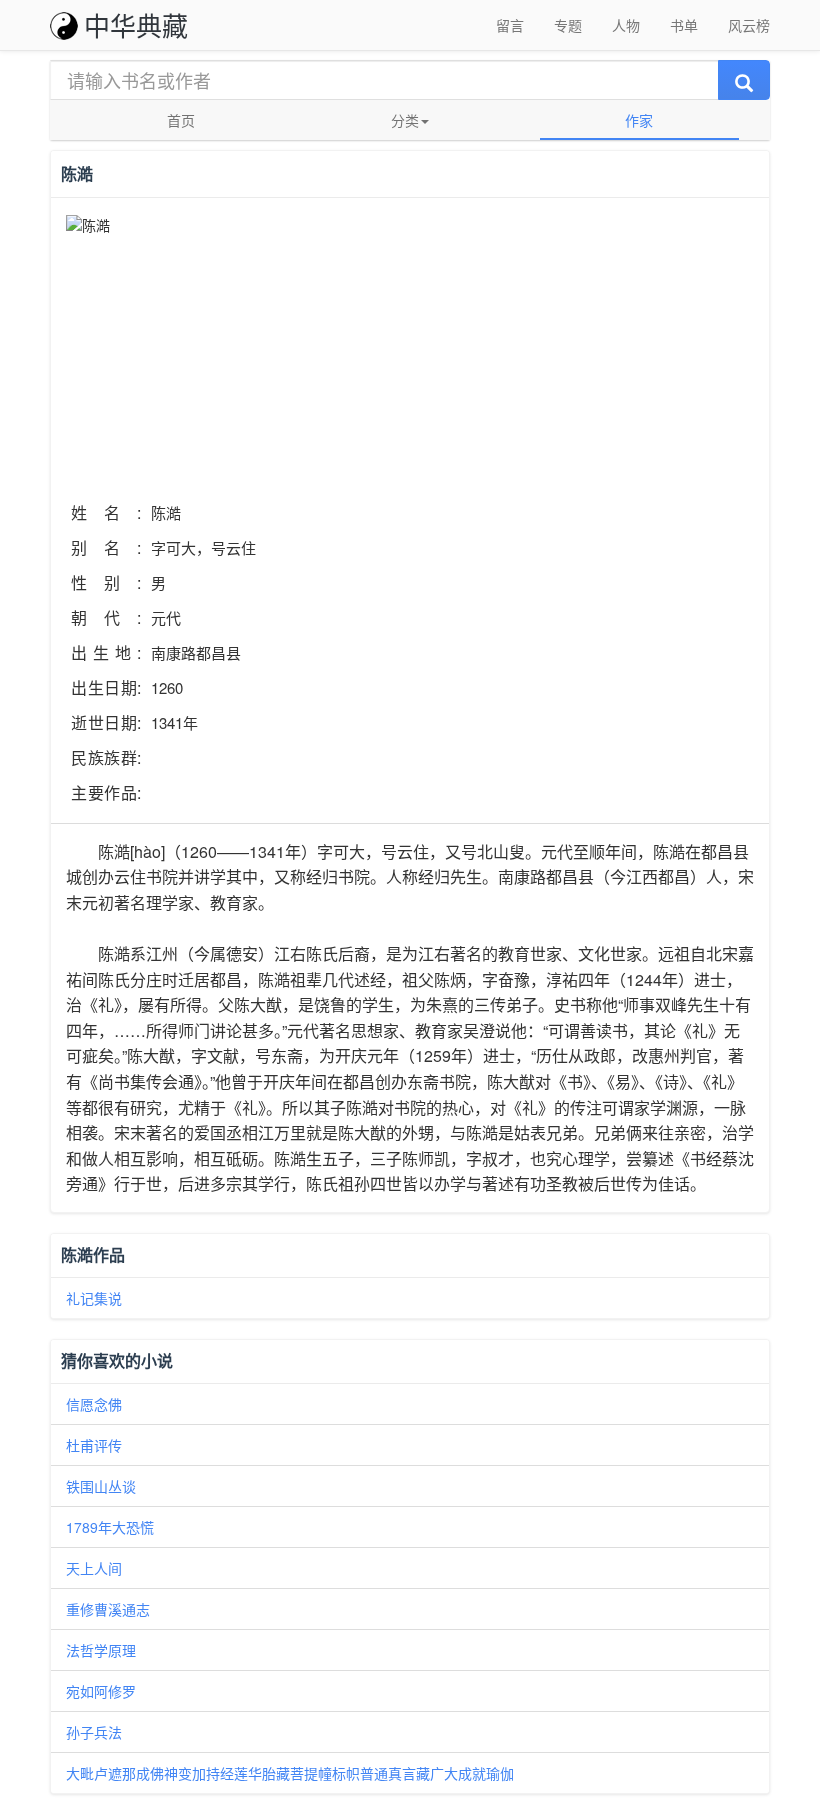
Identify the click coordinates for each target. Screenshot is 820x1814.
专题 (568, 25)
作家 (639, 120)
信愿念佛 (94, 1404)
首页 (181, 120)
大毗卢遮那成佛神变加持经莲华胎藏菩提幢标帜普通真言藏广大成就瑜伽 (290, 1773)
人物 (626, 25)
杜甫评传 (94, 1445)
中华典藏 (136, 24)
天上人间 (94, 1568)
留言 (510, 25)
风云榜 (749, 25)
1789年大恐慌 (110, 1527)
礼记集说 (94, 1298)
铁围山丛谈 (101, 1486)
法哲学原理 (101, 1650)
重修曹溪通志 (108, 1609)
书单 (684, 25)
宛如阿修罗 (101, 1691)
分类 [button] (405, 120)
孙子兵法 (94, 1732)
